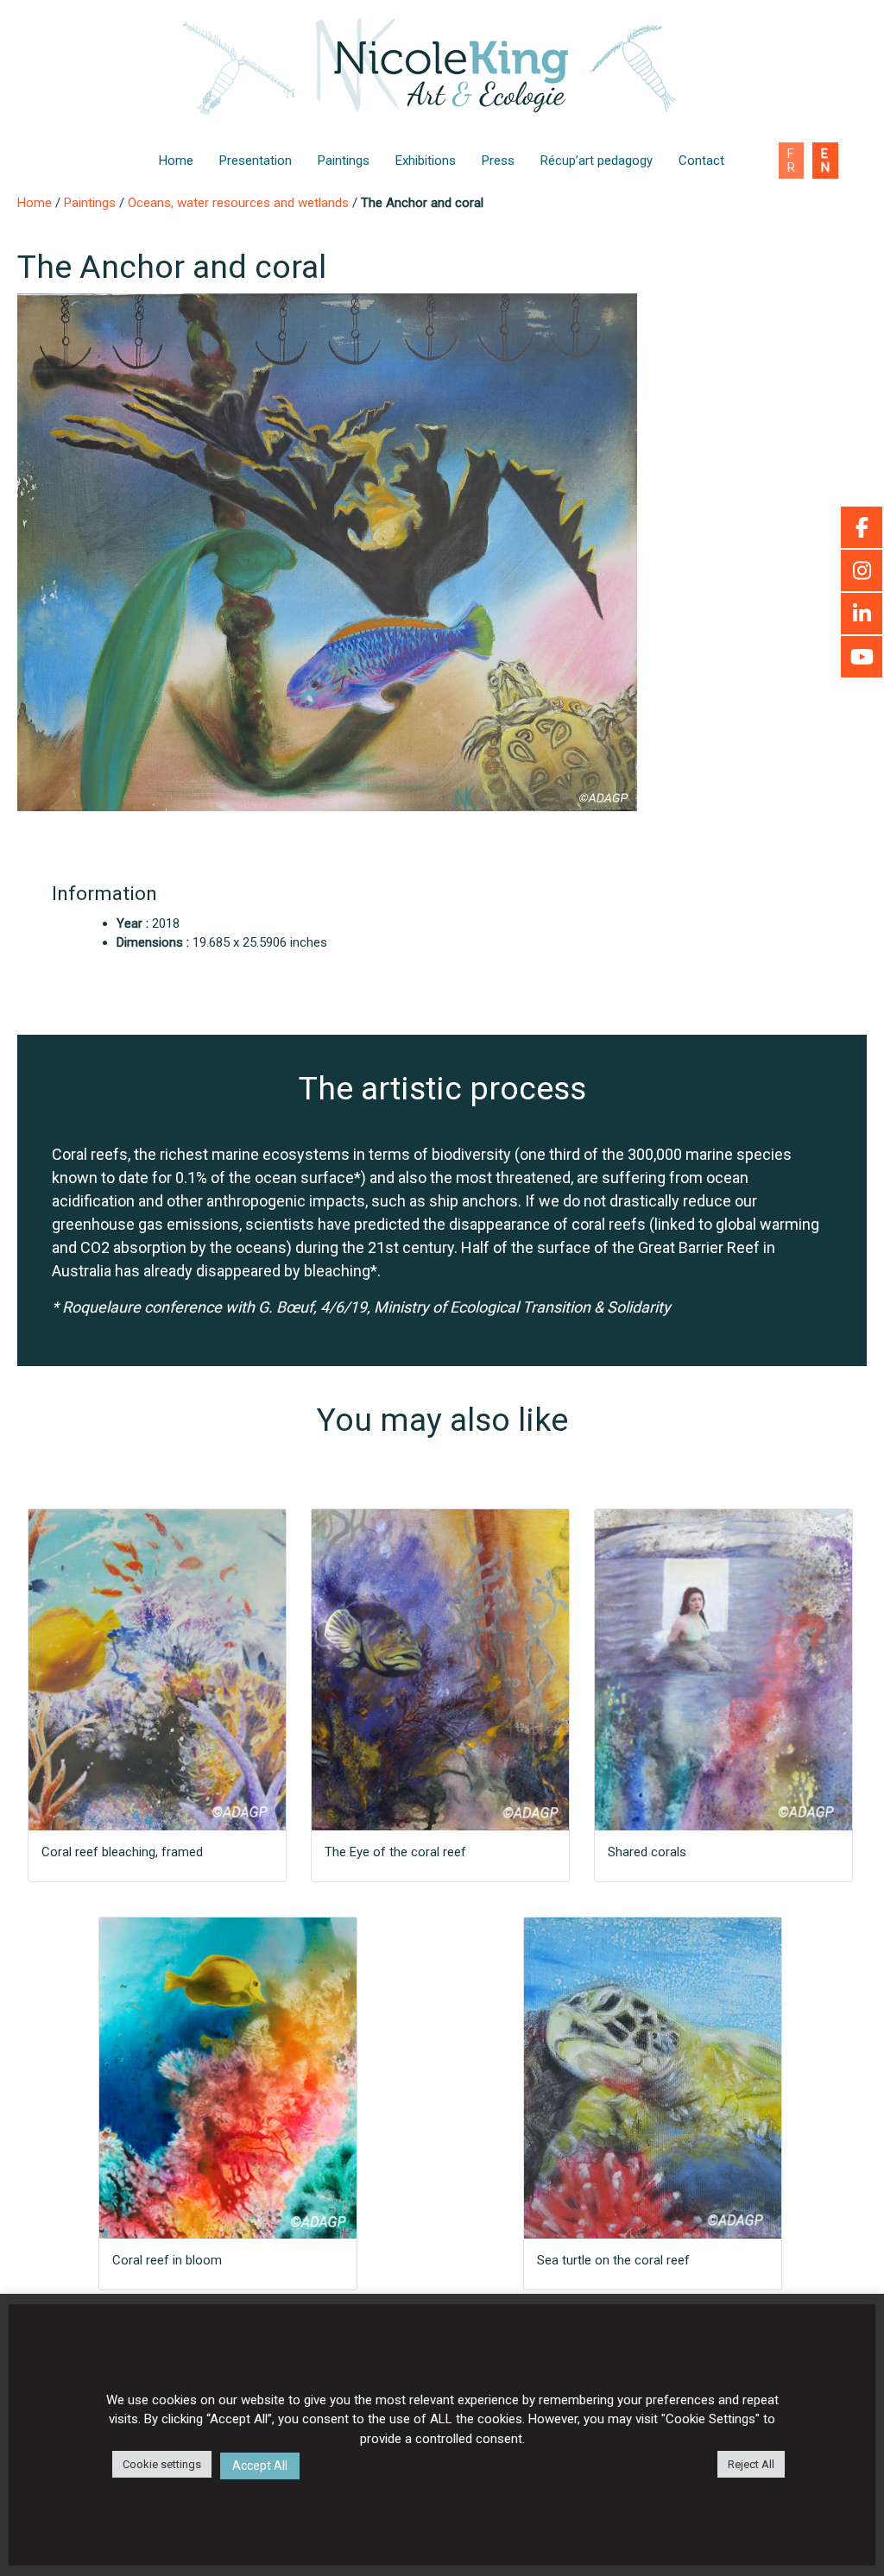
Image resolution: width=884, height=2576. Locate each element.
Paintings (344, 161)
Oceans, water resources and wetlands (238, 203)
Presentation (256, 161)
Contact (701, 161)
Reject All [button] (751, 2464)
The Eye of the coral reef (395, 1852)
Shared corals (647, 1852)
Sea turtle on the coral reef (613, 2260)
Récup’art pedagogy (597, 161)
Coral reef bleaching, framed (122, 1852)
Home (176, 161)
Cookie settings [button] (162, 2464)
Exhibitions (426, 161)
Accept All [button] (260, 2466)
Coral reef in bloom (167, 2260)
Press (498, 161)
